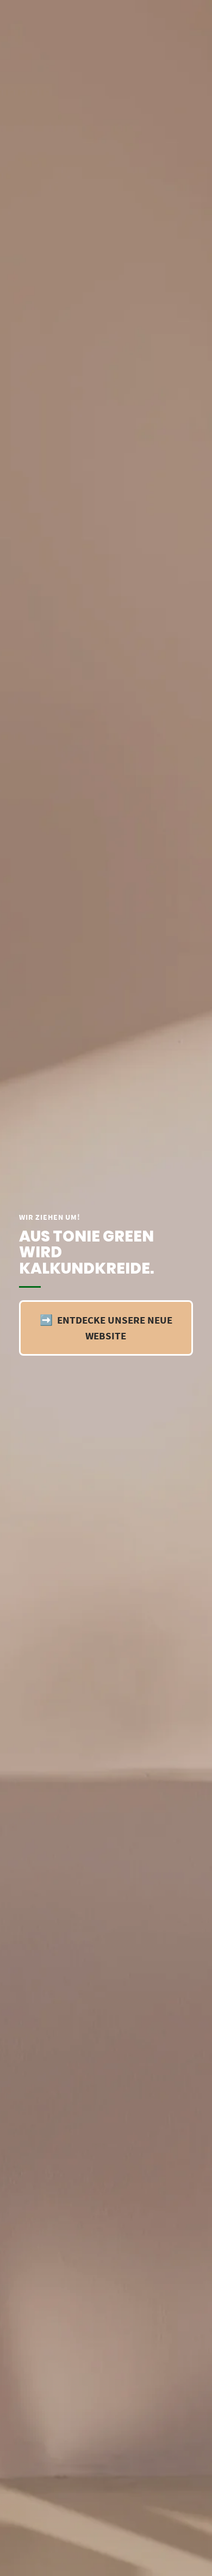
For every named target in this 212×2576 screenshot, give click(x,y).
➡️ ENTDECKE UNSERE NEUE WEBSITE (106, 1328)
